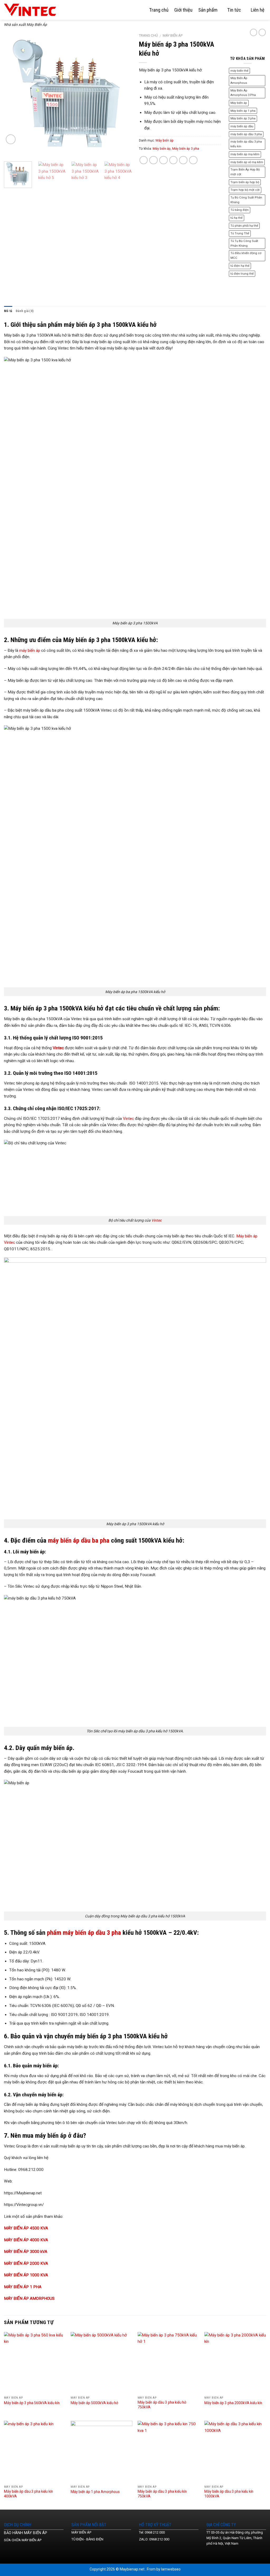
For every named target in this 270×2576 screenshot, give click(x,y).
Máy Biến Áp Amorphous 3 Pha (243, 93)
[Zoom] (11, 139)
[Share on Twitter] (153, 160)
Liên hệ (258, 10)
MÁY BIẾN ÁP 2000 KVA (26, 2263)
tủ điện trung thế (242, 274)
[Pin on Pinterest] (173, 160)
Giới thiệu (183, 10)
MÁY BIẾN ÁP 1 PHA (23, 2287)
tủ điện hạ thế (240, 266)
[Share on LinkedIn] (193, 160)
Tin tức (234, 10)
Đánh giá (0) (25, 311)
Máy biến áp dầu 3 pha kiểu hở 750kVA (162, 2405)
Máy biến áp (173, 35)
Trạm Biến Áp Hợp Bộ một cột (245, 172)
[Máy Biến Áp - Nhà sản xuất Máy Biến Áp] (34, 10)
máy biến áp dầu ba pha (79, 1540)
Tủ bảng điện (240, 210)
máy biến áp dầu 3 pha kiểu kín (246, 144)
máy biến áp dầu (242, 126)
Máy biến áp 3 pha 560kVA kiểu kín (32, 2403)
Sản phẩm (208, 10)
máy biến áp (30, 650)
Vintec (128, 1119)
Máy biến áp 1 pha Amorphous (95, 2492)
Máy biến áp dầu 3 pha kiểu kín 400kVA (28, 2494)
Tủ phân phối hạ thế (244, 226)
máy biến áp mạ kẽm (245, 154)
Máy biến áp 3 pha (186, 149)
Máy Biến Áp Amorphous (239, 81)
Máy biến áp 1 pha (243, 111)
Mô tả (8, 311)
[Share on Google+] (183, 160)
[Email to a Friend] (163, 160)
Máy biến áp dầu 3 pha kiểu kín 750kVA (162, 2494)
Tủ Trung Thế (240, 233)
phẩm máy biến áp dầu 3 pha (84, 1933)
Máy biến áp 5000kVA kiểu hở (94, 2403)
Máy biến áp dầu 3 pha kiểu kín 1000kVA (229, 2494)
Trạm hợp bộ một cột (245, 190)
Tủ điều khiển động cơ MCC (246, 256)
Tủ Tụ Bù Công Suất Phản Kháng (244, 243)
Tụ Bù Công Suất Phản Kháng (246, 200)
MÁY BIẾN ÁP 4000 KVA (26, 2240)
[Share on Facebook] (144, 160)
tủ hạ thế (237, 218)
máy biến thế (239, 71)
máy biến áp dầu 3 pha (246, 134)
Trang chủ (159, 10)
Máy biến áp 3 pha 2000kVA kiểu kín (233, 2403)
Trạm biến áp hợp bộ (245, 182)
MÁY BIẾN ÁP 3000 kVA (26, 2252)
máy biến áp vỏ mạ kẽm (247, 162)
